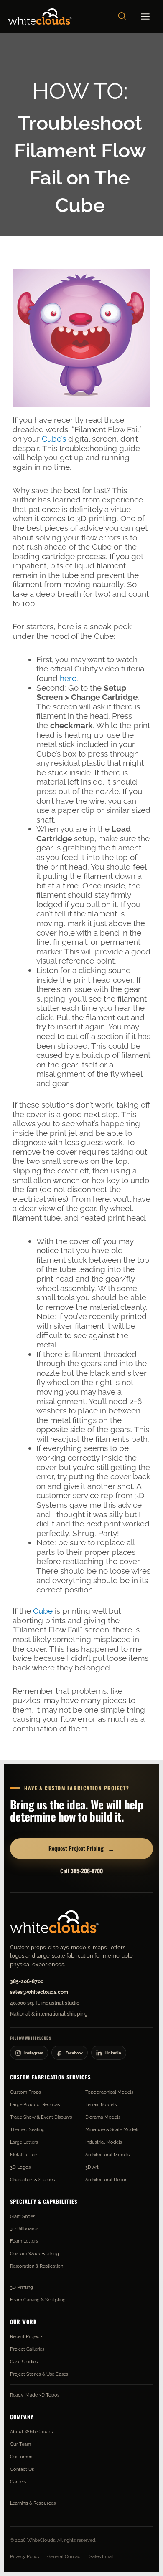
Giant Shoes (23, 2216)
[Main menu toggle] (145, 17)
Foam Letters (24, 2241)
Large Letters (24, 2142)
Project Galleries (27, 2349)
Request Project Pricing (81, 1848)
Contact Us (22, 2469)
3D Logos (20, 2167)
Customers (22, 2457)
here (68, 678)
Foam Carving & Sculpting (38, 2300)
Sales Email (102, 2556)
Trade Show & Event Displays (41, 2117)
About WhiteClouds (31, 2432)
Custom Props (25, 2092)
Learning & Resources (33, 2503)
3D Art (92, 2167)
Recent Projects (27, 2336)
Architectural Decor (106, 2180)
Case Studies (24, 2362)
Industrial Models (104, 2142)
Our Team (20, 2444)
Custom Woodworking (34, 2253)
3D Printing (22, 2287)
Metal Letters (24, 2155)
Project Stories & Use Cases (39, 2374)
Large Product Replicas (35, 2104)
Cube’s (54, 439)
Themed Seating (27, 2129)
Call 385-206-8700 (81, 1871)
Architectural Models (107, 2155)
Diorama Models (103, 2117)
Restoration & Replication (37, 2266)
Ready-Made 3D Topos (35, 2395)
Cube (43, 1611)
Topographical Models (109, 2092)
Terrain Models (101, 2104)
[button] (122, 16)
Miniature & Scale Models (112, 2129)
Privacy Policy (25, 2556)
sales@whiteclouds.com (39, 1992)
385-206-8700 (27, 1981)
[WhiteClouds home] (55, 1922)
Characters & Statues (32, 2180)
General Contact (65, 2556)
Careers (18, 2482)
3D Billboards (24, 2228)
